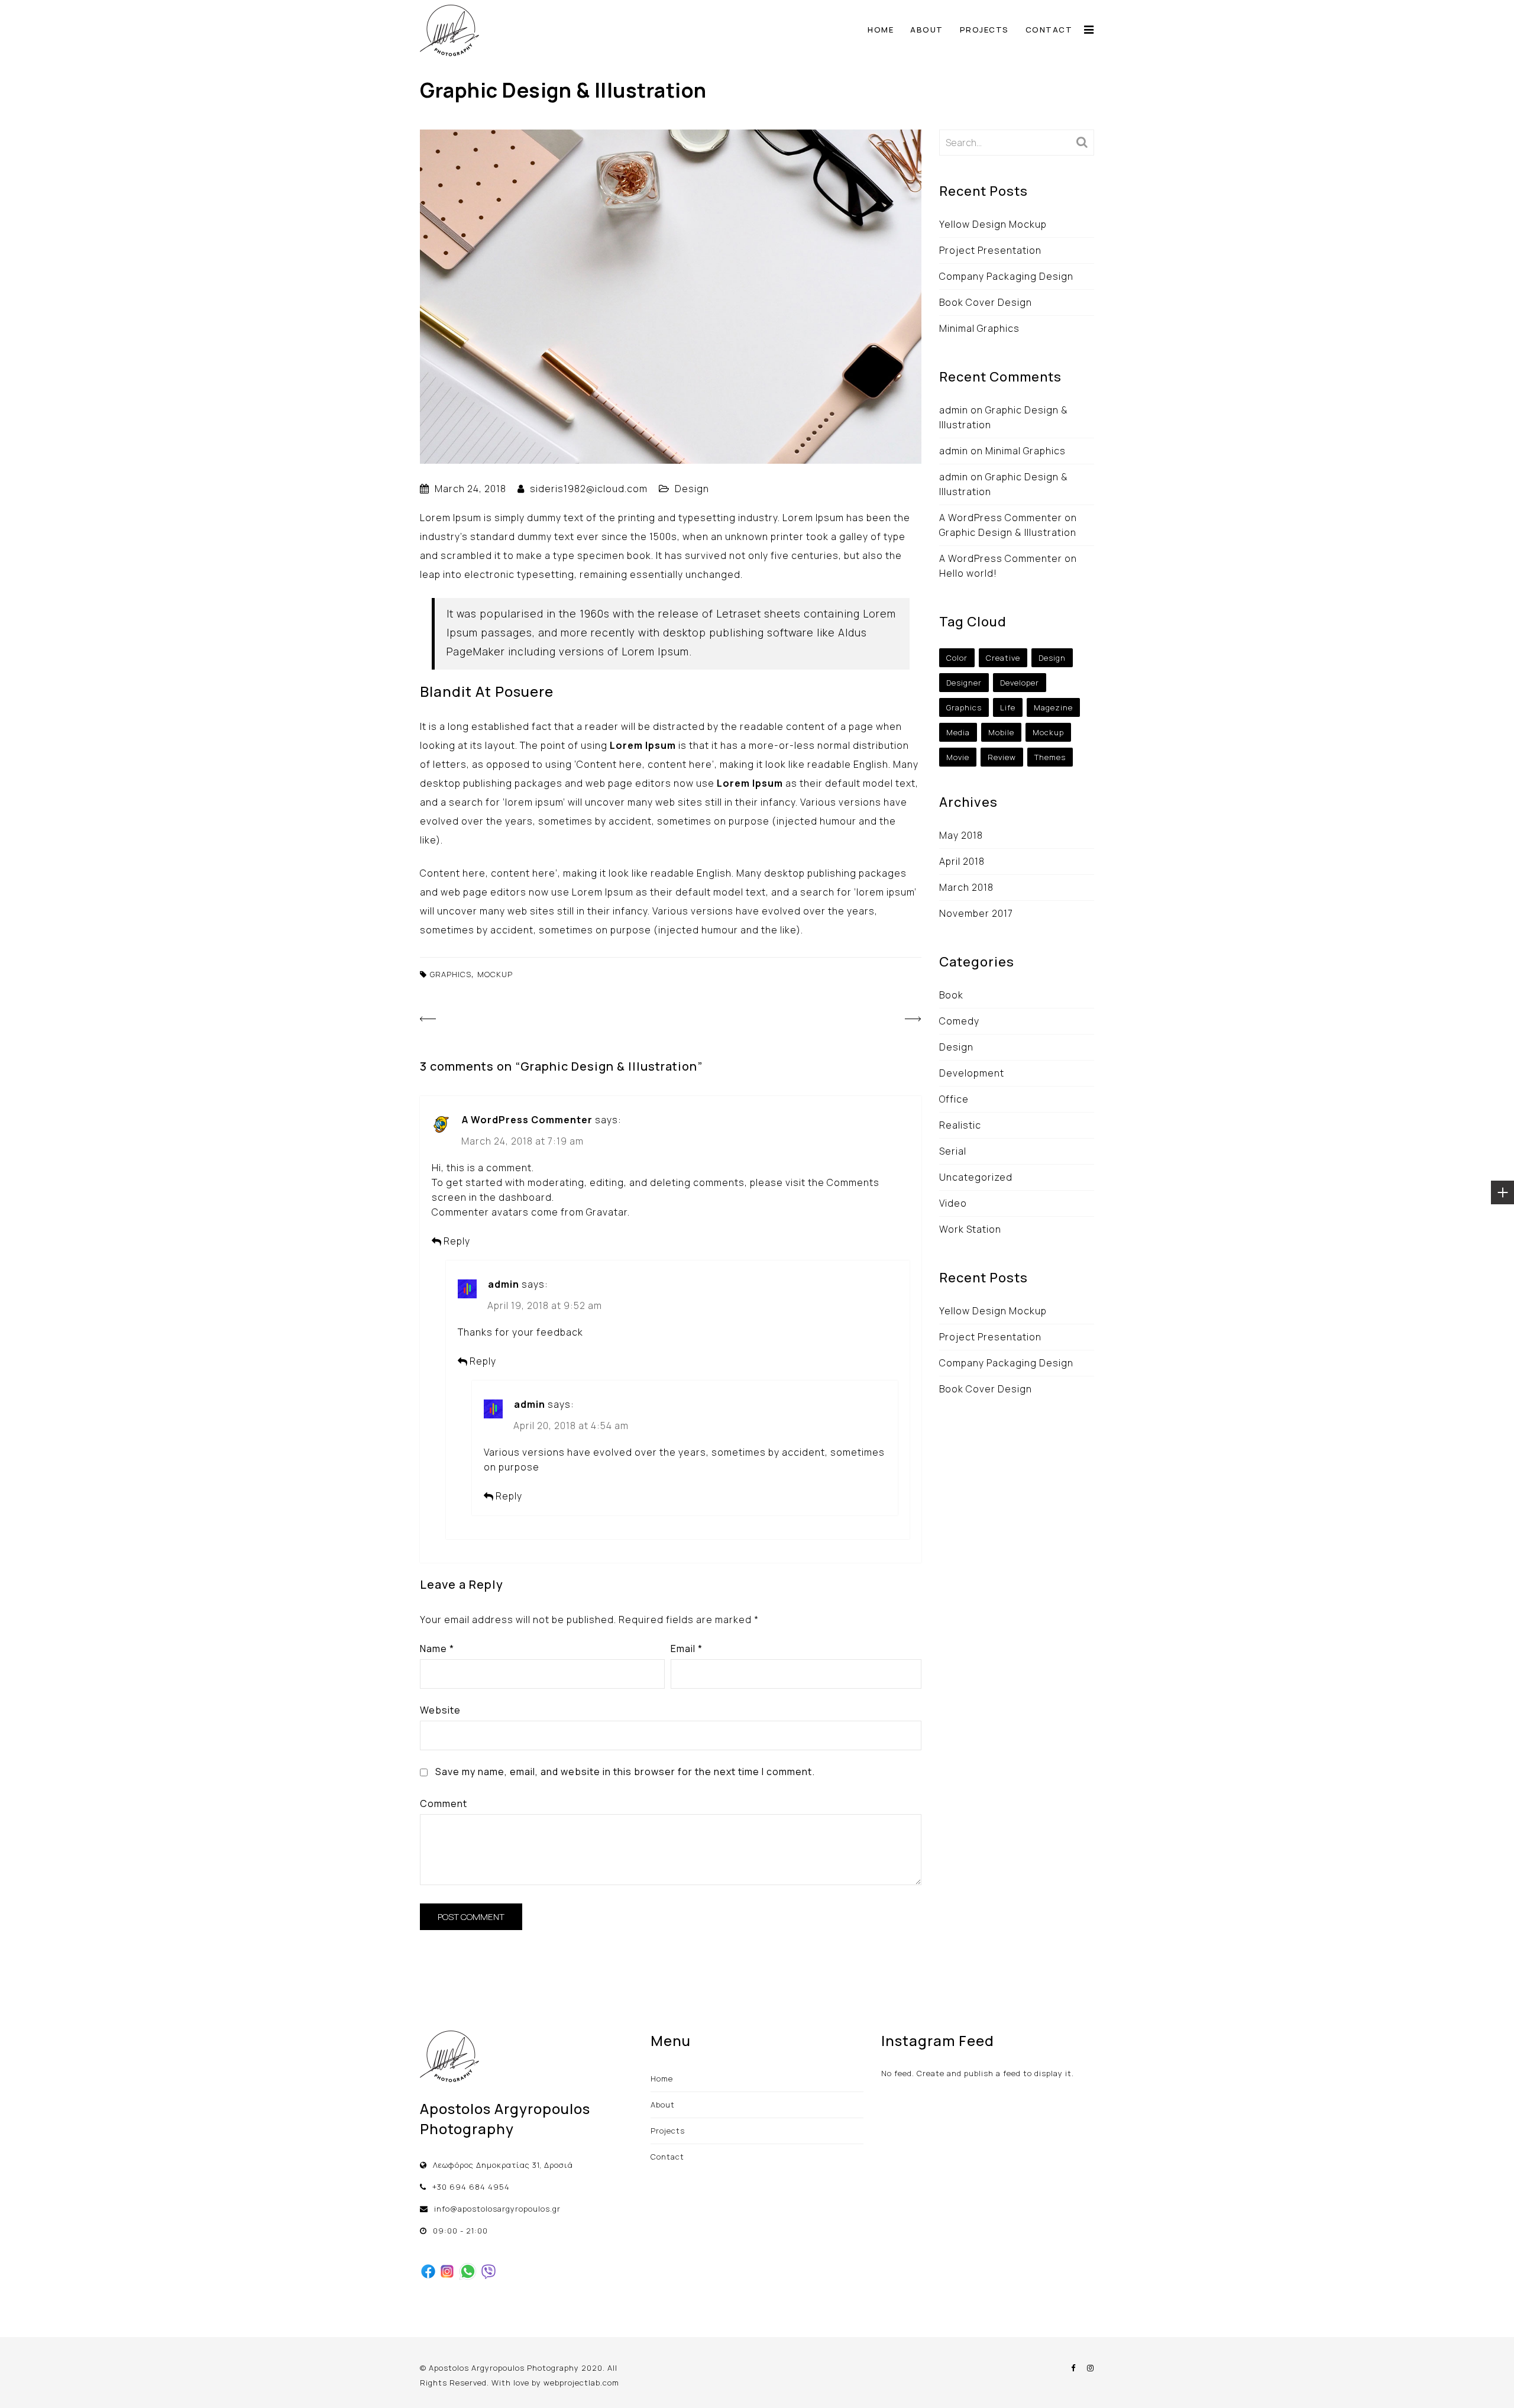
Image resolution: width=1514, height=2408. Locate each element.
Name (437, 1649)
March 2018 (966, 887)
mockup (495, 974)
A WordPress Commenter (527, 1120)
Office (954, 1099)
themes (1050, 757)
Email (687, 1649)
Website (440, 1710)
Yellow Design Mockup (993, 224)
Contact (1049, 30)
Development (972, 1073)
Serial (953, 1151)
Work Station (970, 1229)
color (957, 658)
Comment (444, 1803)
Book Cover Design (986, 302)
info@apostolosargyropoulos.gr (497, 2209)
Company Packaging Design (1006, 276)
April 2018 (962, 861)
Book (951, 995)
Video (953, 1203)
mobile (1001, 732)
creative (1003, 658)
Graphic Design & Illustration (1008, 532)
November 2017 (976, 913)
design (1052, 658)
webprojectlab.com (581, 2383)
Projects (984, 30)
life (1008, 707)
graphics (451, 974)
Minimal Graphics (979, 328)
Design (692, 489)
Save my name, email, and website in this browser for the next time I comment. (625, 1772)
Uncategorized (976, 1177)
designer (964, 683)
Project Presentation (990, 250)
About (927, 30)
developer (1020, 683)
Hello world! (968, 573)
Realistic (960, 1125)
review (1002, 757)
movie (958, 757)
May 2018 (961, 835)
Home (881, 30)
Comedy (959, 1021)
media (958, 732)
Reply (457, 1241)
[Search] (1082, 142)
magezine (1053, 707)
